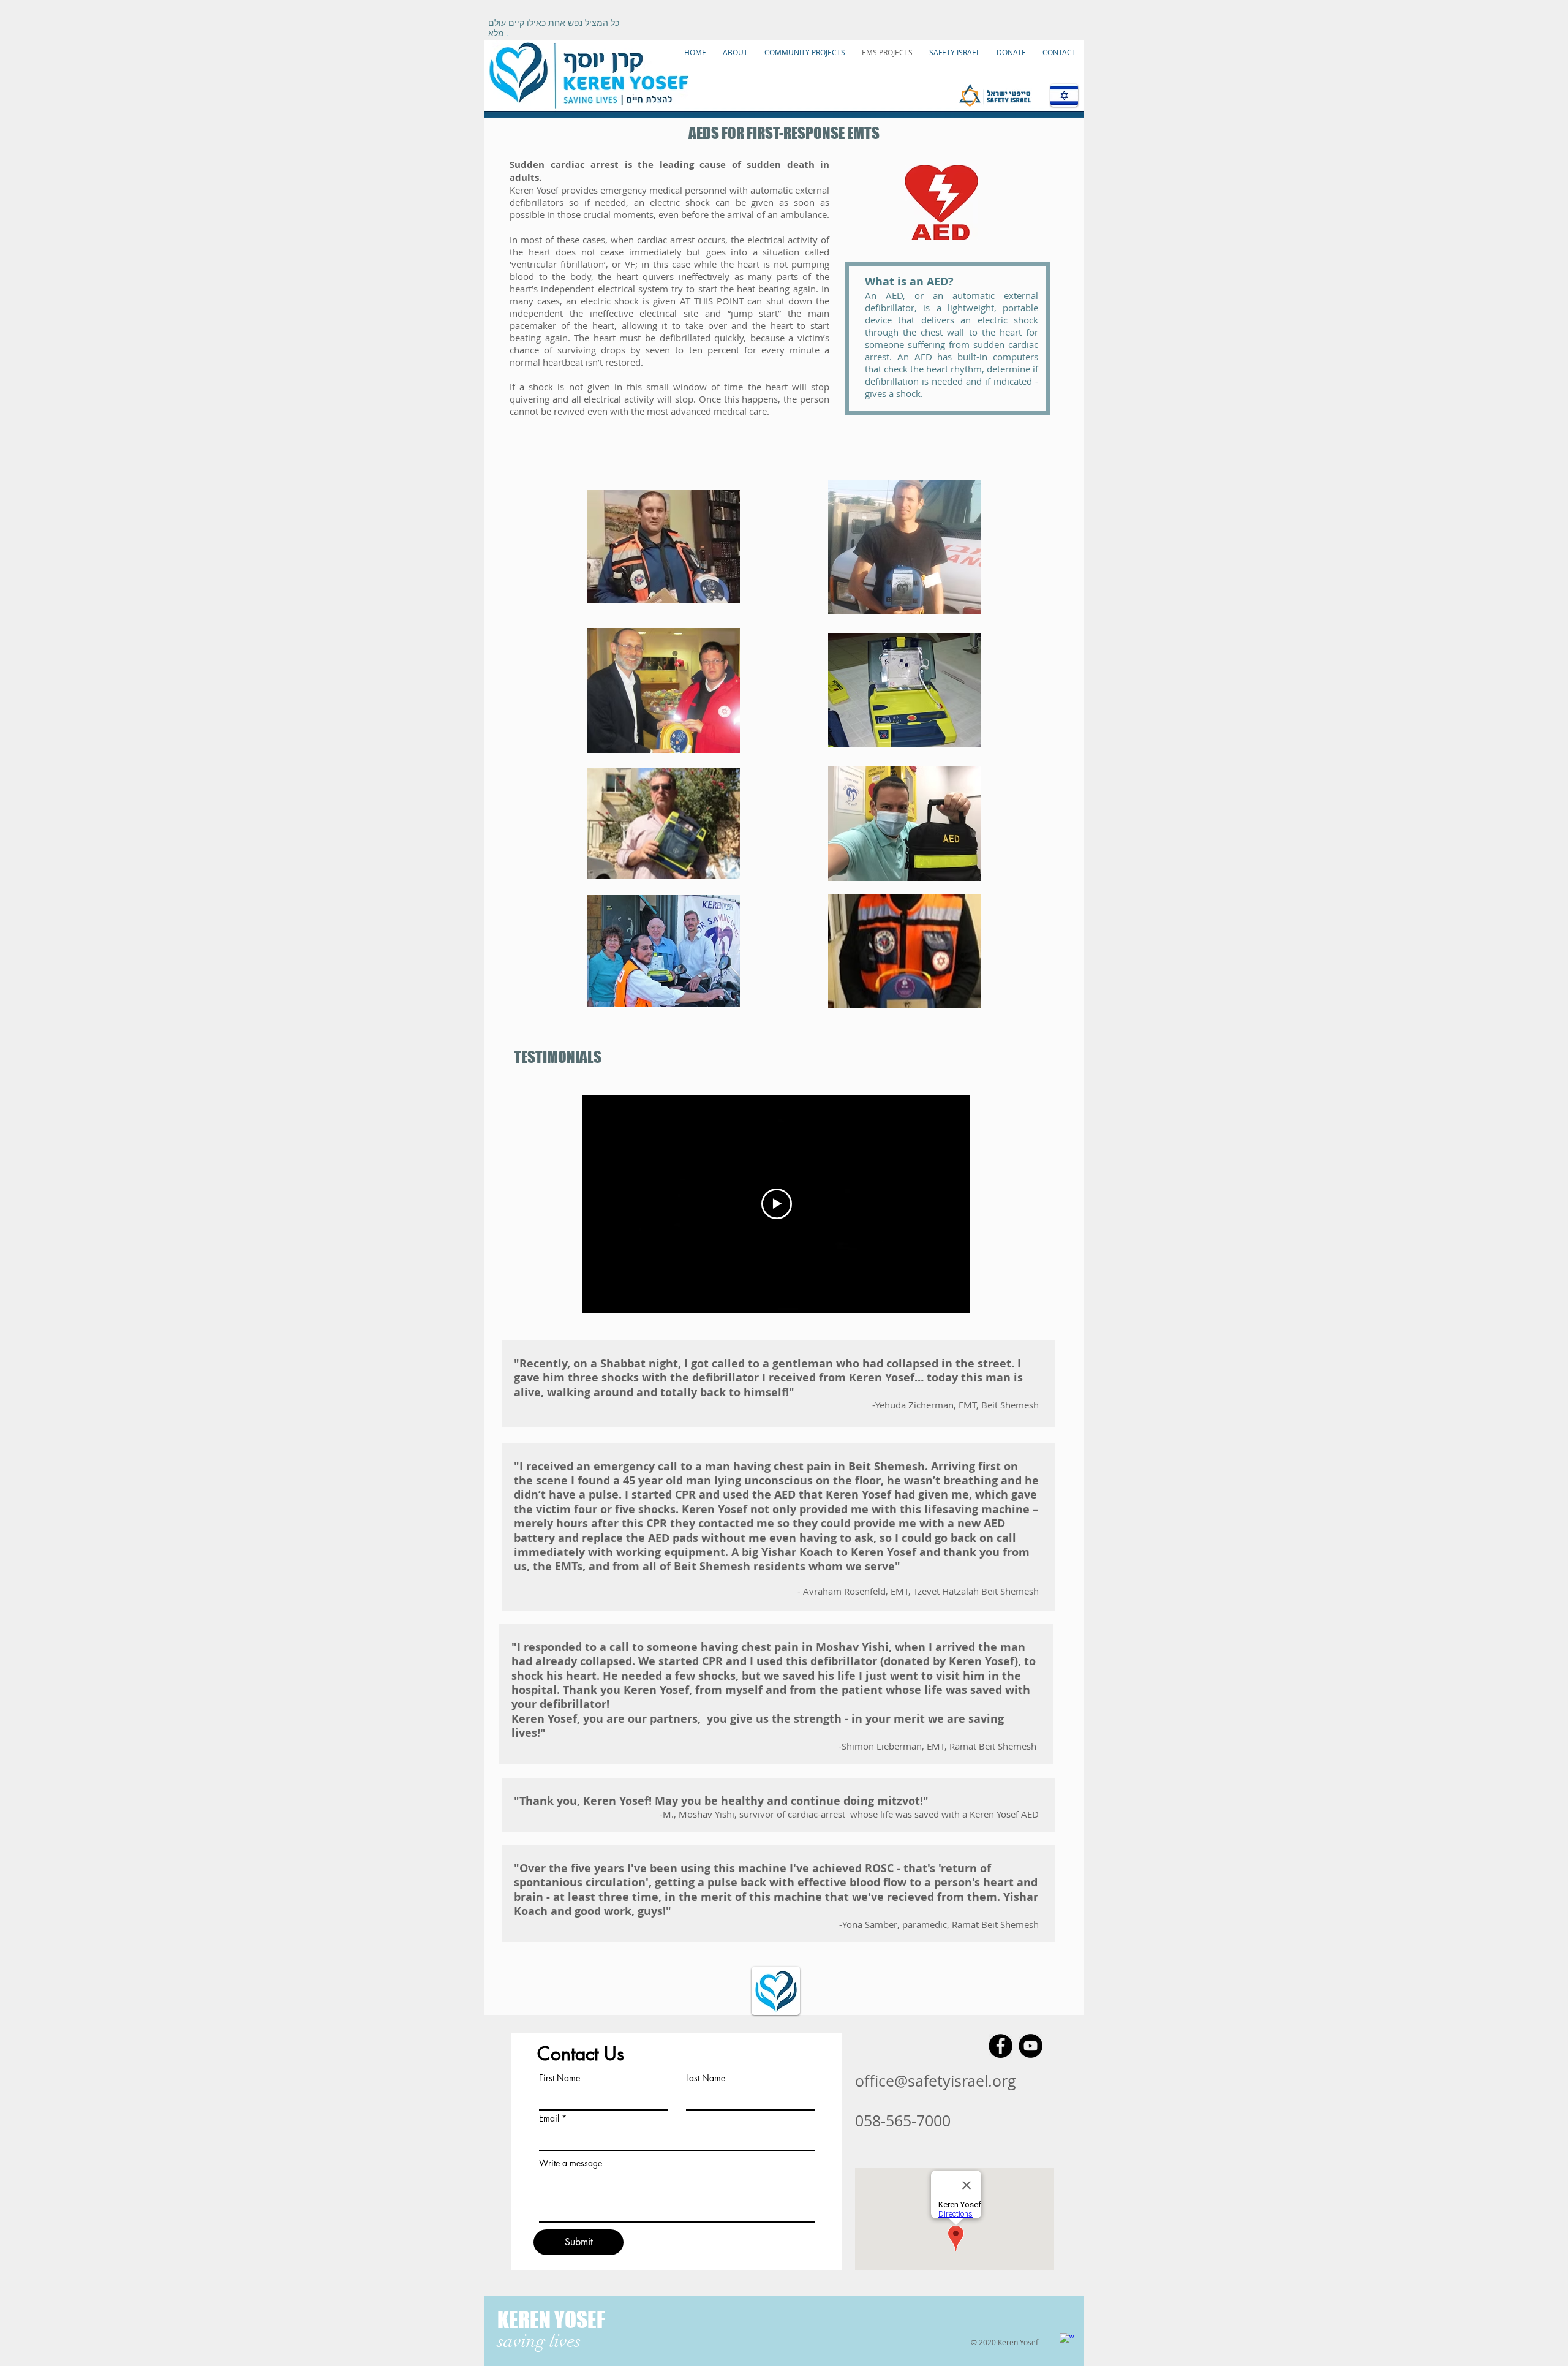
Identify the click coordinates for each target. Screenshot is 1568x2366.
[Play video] (777, 1204)
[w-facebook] (1067, 2340)
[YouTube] (1031, 2046)
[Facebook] (1001, 2046)
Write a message (571, 2163)
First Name (560, 2078)
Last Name (706, 2078)
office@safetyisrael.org (936, 2081)
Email (549, 2118)
